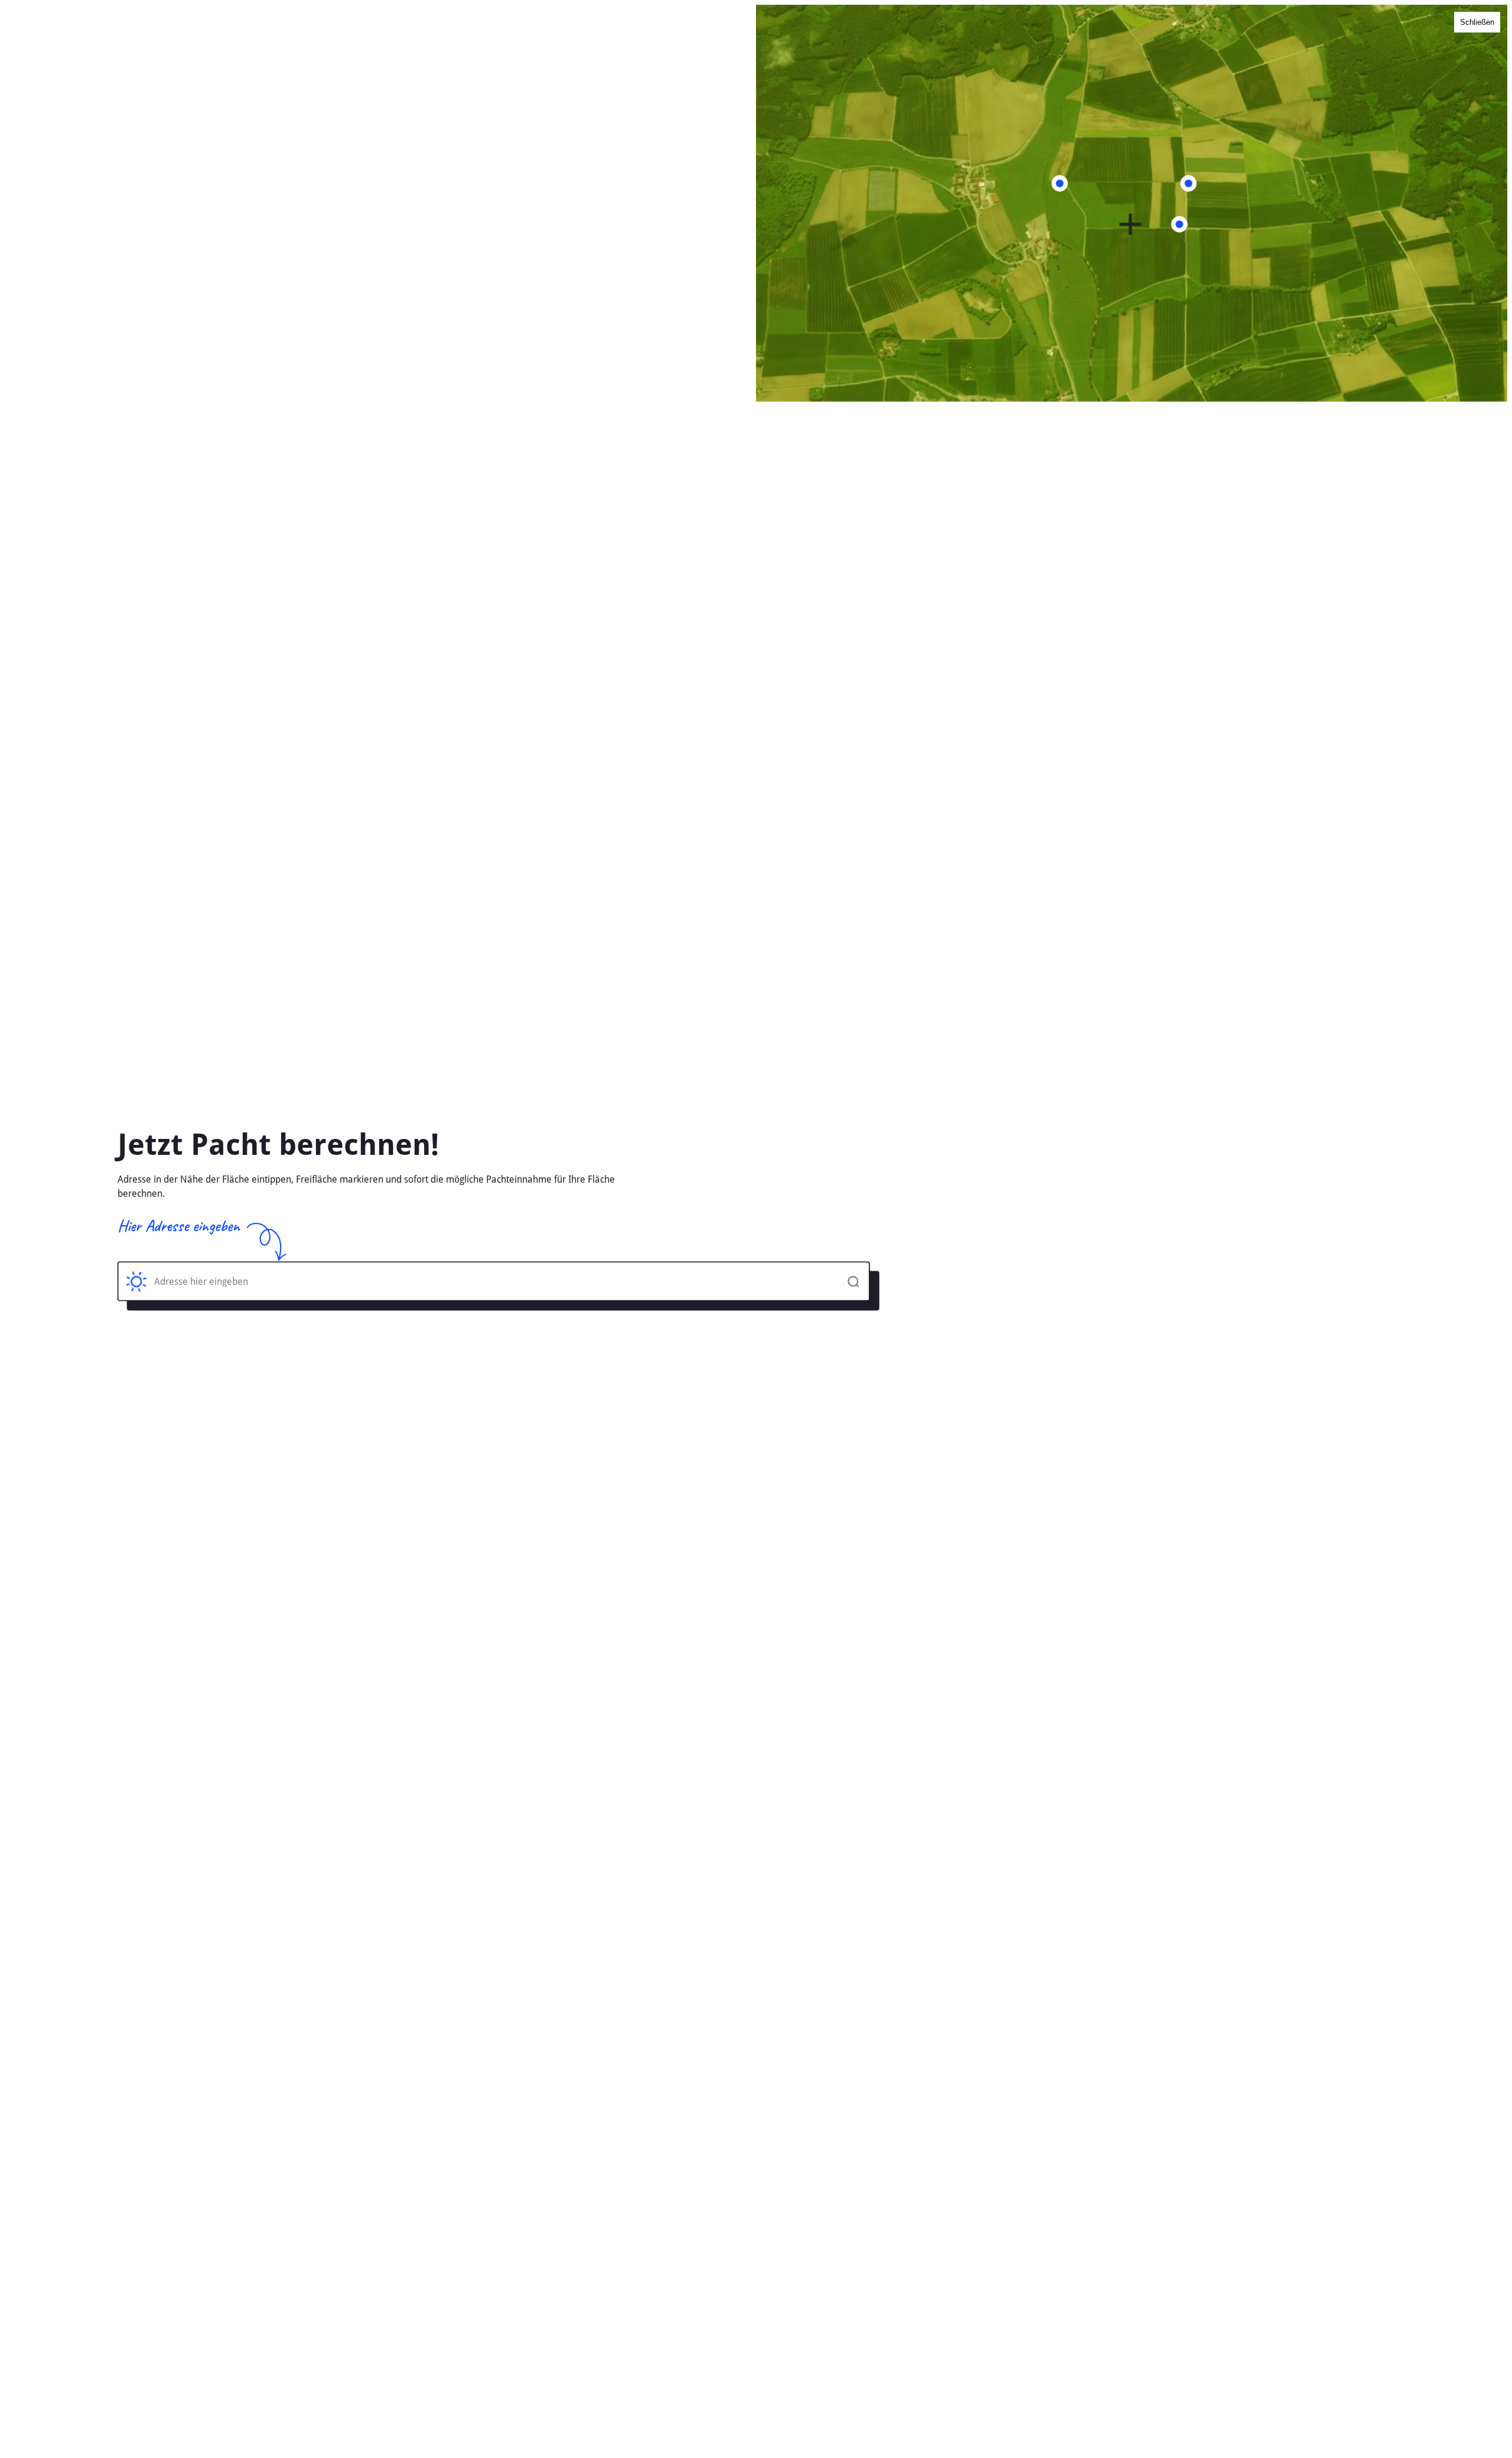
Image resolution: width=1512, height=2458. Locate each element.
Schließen (1477, 22)
